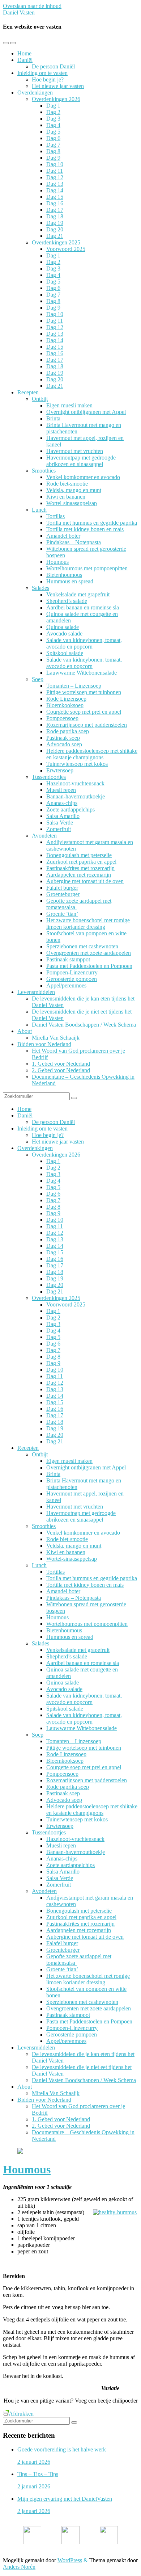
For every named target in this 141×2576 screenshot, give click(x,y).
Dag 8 (53, 151)
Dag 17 (55, 210)
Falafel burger (62, 888)
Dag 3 (53, 119)
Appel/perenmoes (66, 985)
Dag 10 (55, 164)
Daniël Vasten (19, 12)
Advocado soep (64, 744)
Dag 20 (55, 229)
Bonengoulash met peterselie (79, 855)
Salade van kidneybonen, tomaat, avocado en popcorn (84, 643)
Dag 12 (55, 177)
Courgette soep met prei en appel (84, 712)
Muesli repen (61, 790)
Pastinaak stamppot (68, 959)
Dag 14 (55, 190)
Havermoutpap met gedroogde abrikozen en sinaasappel (81, 461)
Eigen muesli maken (69, 405)
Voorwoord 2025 (66, 249)
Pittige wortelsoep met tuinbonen (84, 692)
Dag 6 (53, 138)
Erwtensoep (60, 770)
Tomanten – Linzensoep (74, 686)
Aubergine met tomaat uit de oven (85, 881)
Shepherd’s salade (67, 601)
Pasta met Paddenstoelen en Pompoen (89, 966)
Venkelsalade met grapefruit (78, 594)
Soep (38, 679)
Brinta (53, 418)
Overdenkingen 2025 (56, 242)
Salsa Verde (60, 823)
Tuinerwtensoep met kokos (77, 764)
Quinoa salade (63, 627)
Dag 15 (55, 197)
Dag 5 (53, 132)
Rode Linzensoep (66, 699)
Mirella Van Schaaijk (56, 1038)
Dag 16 (55, 203)
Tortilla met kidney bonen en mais (85, 529)
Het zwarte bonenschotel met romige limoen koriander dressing (88, 924)
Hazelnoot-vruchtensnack (75, 783)
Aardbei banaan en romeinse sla (83, 607)
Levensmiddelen (36, 992)
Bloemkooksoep (65, 705)
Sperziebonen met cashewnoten (82, 946)
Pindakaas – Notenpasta (74, 542)
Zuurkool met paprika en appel (81, 862)
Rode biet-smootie (67, 484)
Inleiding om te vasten (42, 73)
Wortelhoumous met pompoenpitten (87, 568)
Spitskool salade (65, 653)
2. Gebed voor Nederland (61, 1070)
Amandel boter (63, 536)
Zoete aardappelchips (70, 809)
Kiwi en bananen (66, 497)
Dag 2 (53, 112)
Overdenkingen (35, 93)
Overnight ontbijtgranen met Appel (86, 412)
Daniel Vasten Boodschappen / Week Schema (84, 1025)
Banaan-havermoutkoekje (76, 796)
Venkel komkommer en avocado (83, 477)
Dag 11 (55, 171)
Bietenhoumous (64, 575)
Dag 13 (55, 184)
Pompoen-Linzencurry (72, 972)
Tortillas (55, 516)
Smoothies (44, 471)
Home (24, 53)
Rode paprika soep (68, 731)
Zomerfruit (59, 829)
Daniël (25, 60)
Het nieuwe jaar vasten (58, 86)
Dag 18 (55, 216)
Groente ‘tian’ (62, 914)
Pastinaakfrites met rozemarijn (80, 868)
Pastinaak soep (63, 738)
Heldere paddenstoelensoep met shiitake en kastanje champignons (92, 754)
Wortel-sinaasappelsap (72, 503)
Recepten (28, 392)
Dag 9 (53, 158)
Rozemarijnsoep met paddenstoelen (87, 725)
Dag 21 (55, 236)
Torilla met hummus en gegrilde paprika (92, 523)
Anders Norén (19, 2567)
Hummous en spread (70, 581)
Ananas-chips (62, 803)
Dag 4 (53, 125)
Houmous (57, 562)
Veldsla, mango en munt (74, 490)
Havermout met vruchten (75, 451)
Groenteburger (63, 894)
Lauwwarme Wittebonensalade (82, 673)
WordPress (70, 2560)
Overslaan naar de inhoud (32, 6)
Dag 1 (53, 106)
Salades (40, 588)
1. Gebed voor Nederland (61, 1064)
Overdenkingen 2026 (56, 99)
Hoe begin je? (48, 79)
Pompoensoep (62, 718)
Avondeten (44, 836)
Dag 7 (53, 145)
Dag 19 (55, 223)
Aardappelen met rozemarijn (79, 875)
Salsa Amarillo (63, 816)
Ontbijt (40, 399)
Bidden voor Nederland (44, 1044)
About (25, 1031)
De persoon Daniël (53, 66)
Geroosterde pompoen (72, 979)
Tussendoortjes (49, 777)
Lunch (39, 510)
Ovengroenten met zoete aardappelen (89, 953)
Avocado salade (64, 633)
